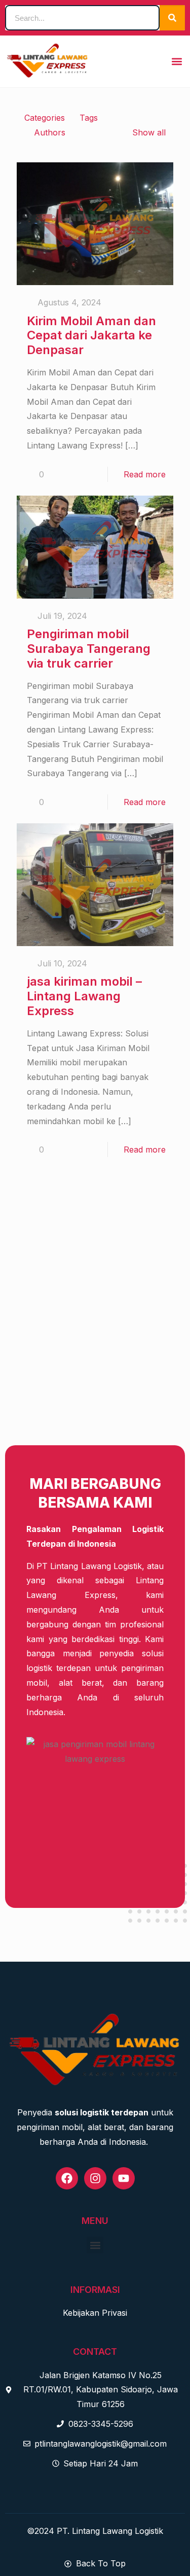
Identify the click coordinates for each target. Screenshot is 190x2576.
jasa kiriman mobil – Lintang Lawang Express (84, 996)
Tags (89, 118)
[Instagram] (95, 2178)
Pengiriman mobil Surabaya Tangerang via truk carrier (89, 649)
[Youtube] (124, 2178)
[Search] (172, 18)
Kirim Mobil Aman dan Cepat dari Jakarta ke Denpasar (91, 336)
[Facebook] (67, 2178)
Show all (149, 132)
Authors (50, 132)
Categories (45, 118)
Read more (145, 474)
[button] (177, 61)
